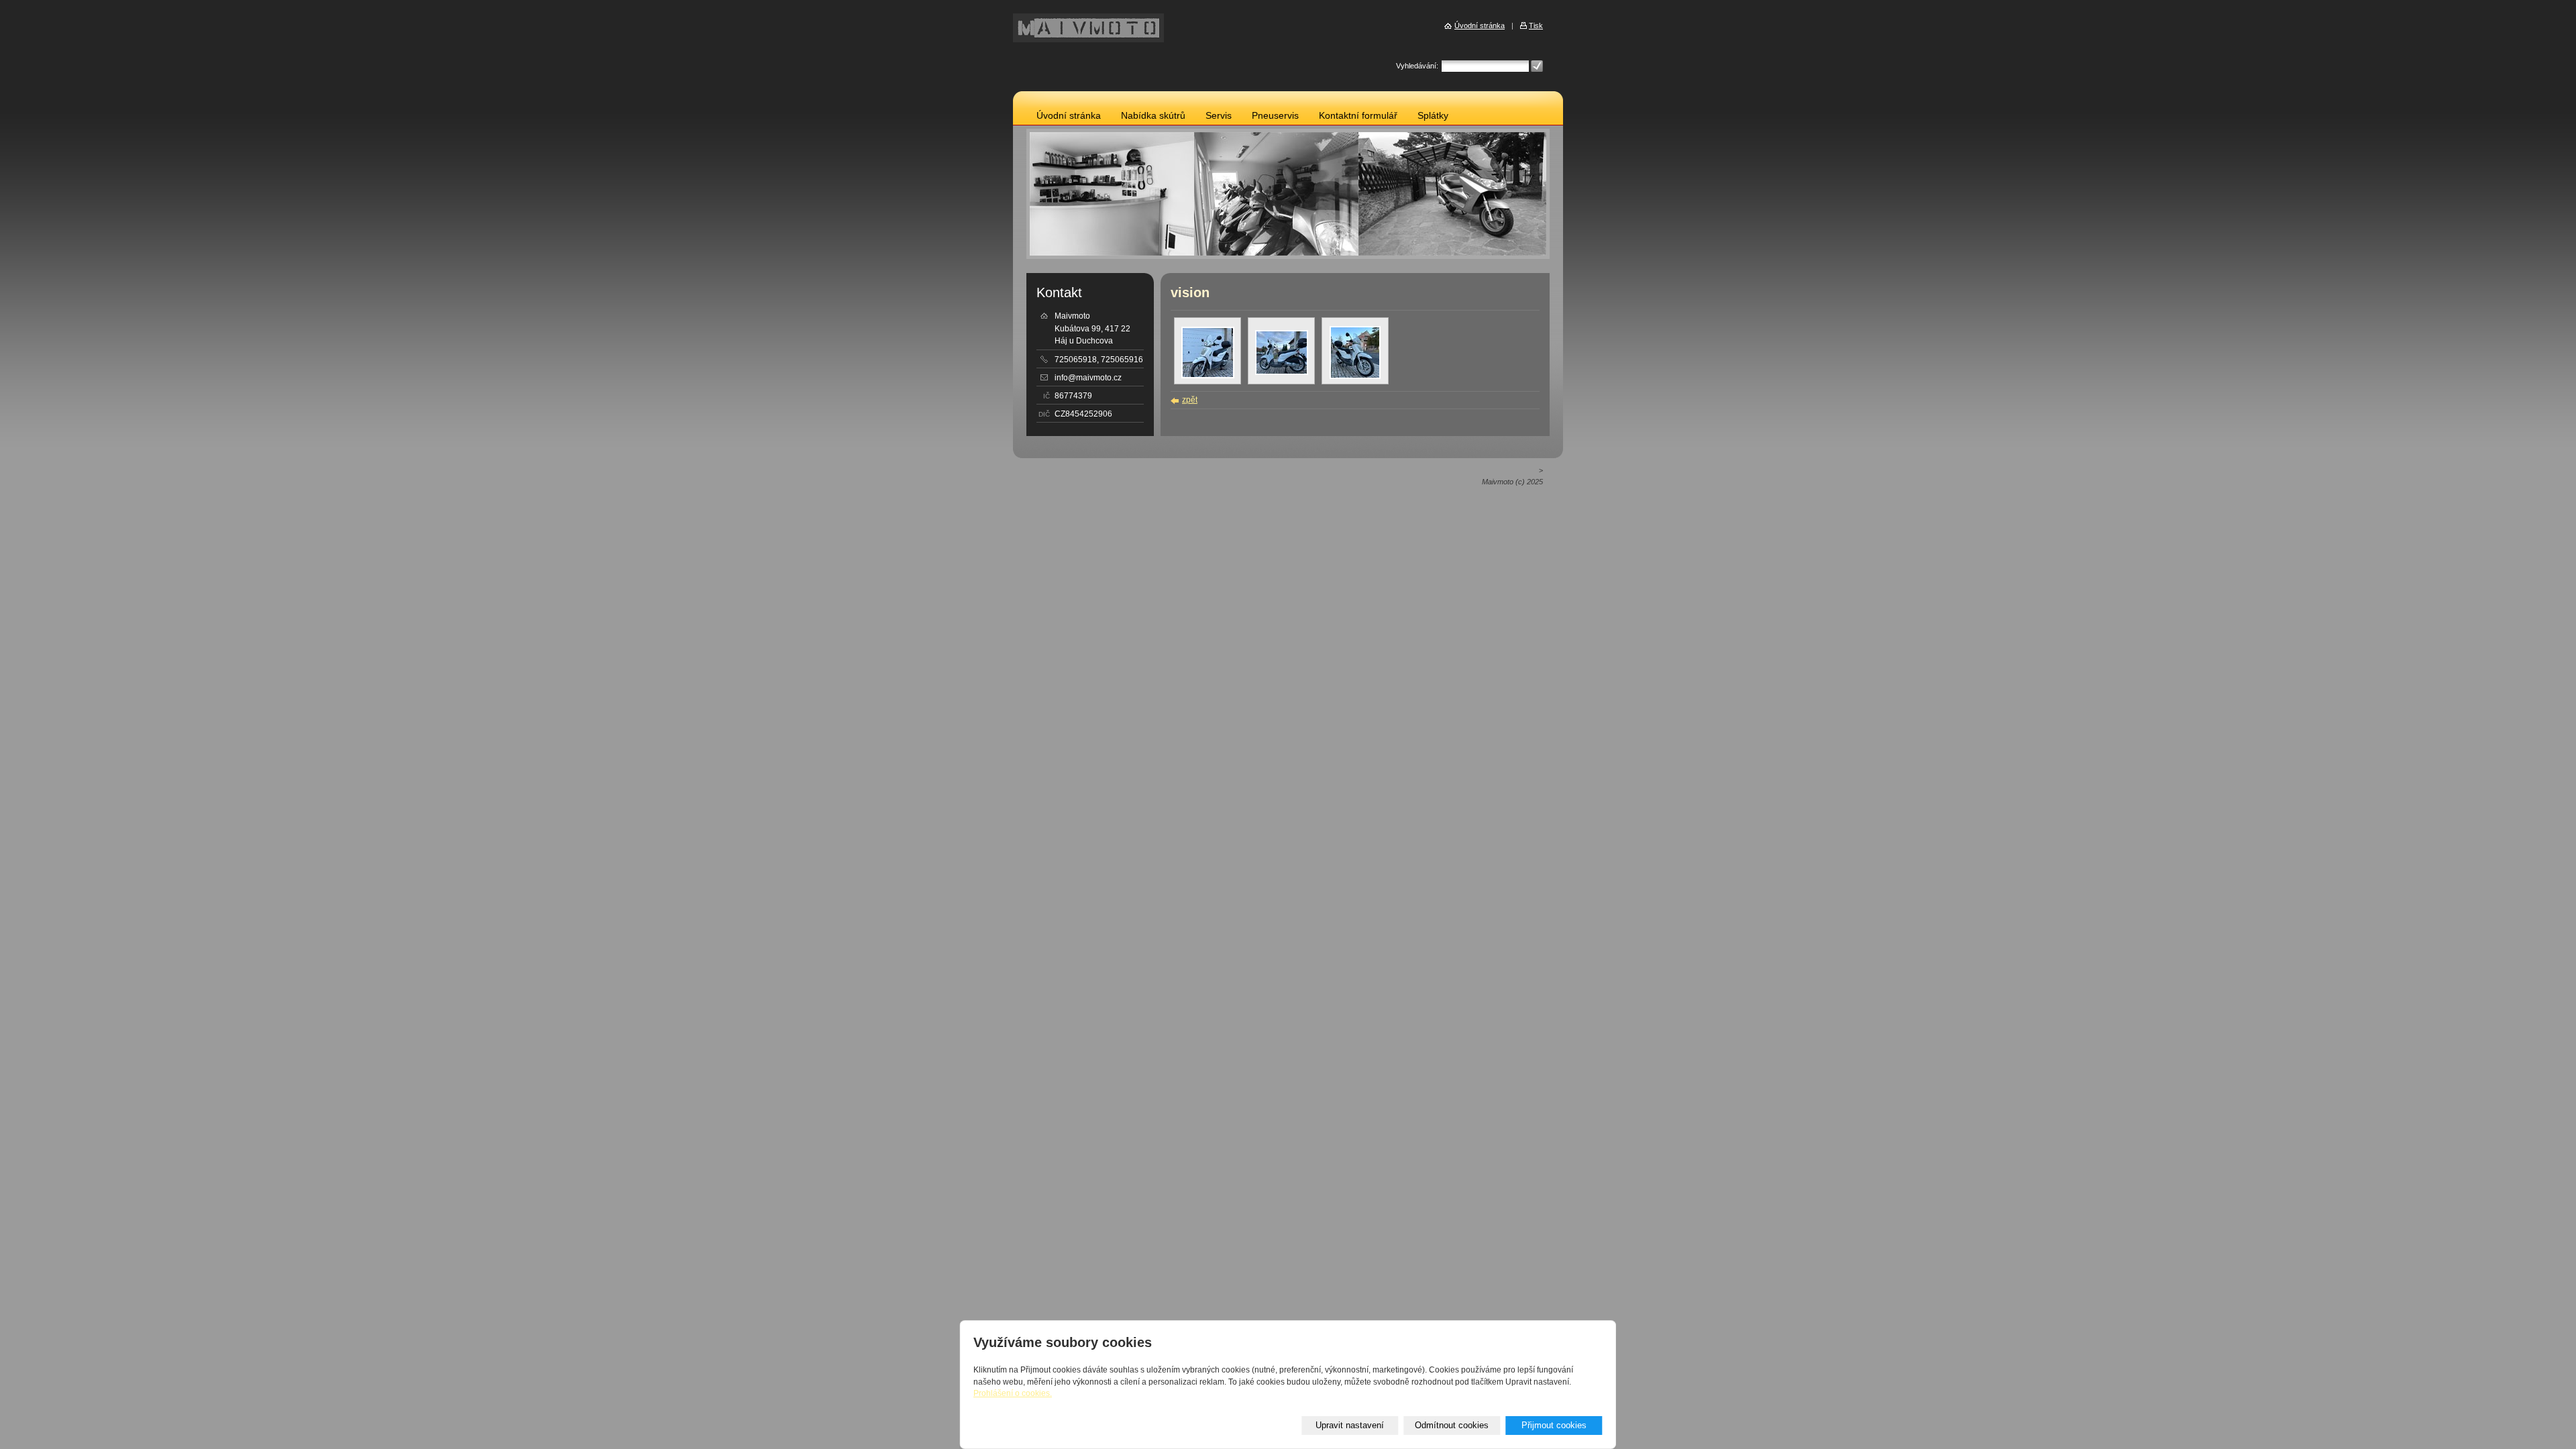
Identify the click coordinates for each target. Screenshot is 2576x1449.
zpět (1190, 400)
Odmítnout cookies (1452, 1425)
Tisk (1536, 25)
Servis (1219, 116)
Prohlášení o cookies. (1013, 1393)
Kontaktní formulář (1358, 116)
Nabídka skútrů (1153, 116)
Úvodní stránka (1069, 116)
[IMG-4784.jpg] (1282, 372)
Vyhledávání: (1417, 66)
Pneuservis (1275, 116)
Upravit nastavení (1350, 1425)
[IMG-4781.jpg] (1355, 376)
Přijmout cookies (1554, 1425)
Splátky (1433, 116)
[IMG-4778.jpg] (1208, 376)
